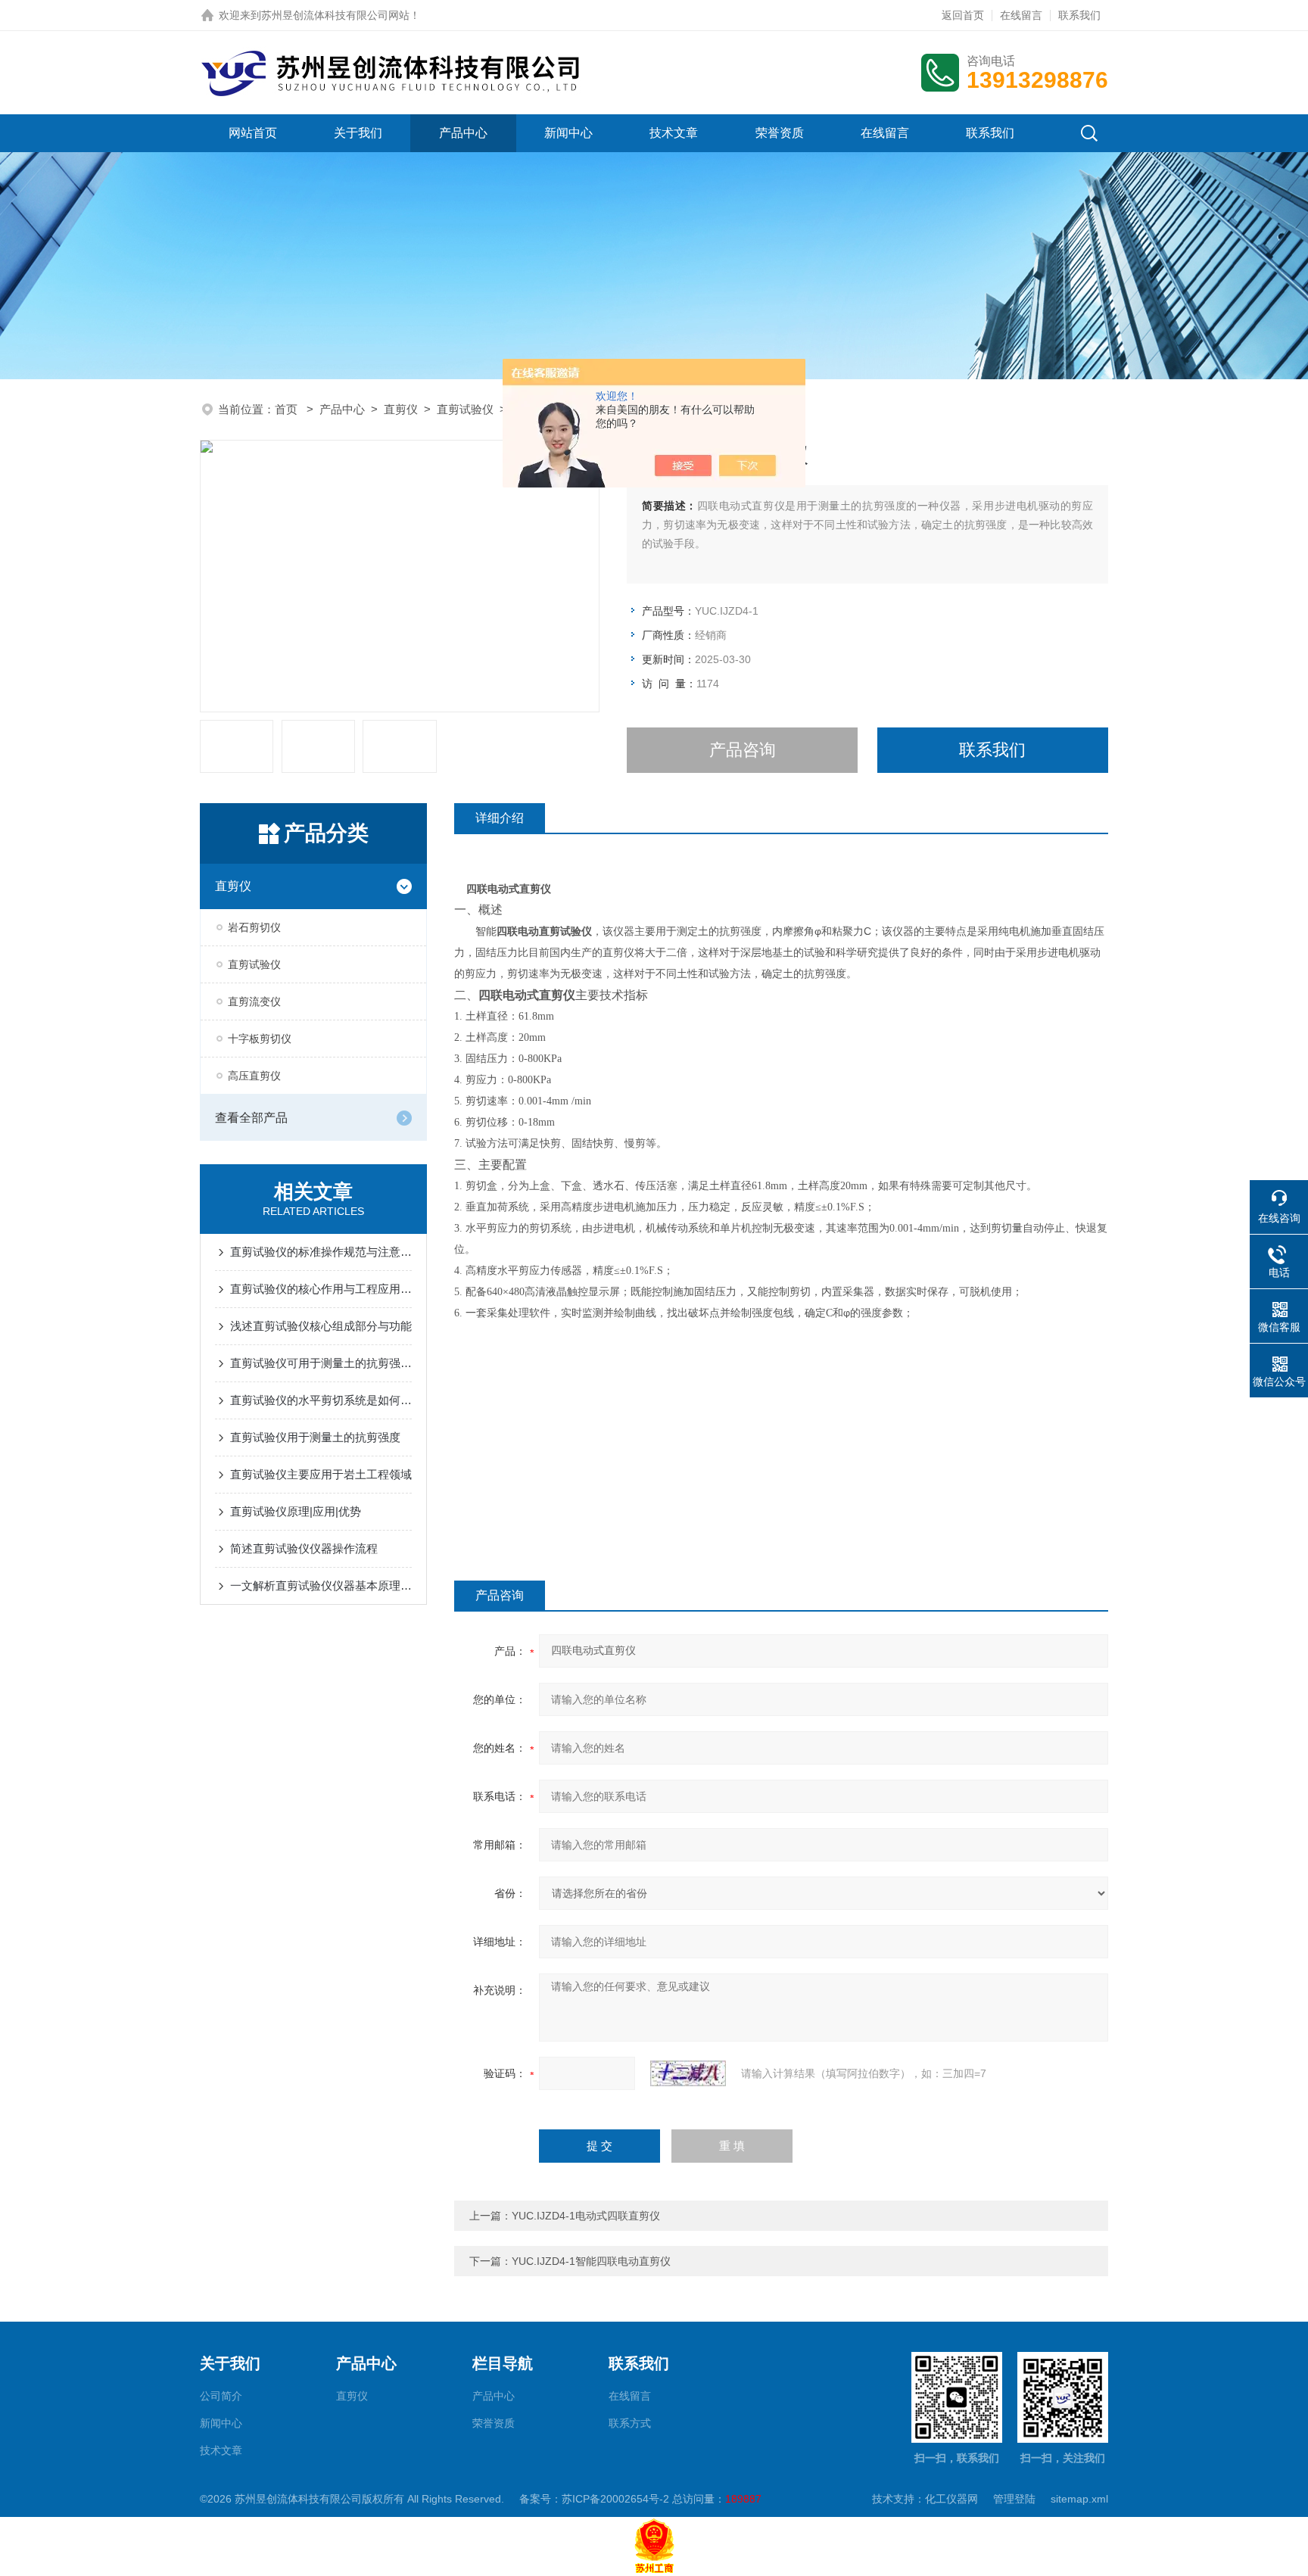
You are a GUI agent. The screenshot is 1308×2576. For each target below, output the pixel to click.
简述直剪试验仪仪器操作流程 (304, 1548)
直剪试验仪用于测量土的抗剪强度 (315, 1437)
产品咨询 (743, 750)
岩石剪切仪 (254, 927)
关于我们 (358, 133)
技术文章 (674, 133)
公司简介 (221, 2396)
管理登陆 (1014, 2499)
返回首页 (963, 15)
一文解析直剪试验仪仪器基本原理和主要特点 (321, 1585)
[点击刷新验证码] (688, 2073)
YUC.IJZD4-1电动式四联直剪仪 (586, 2216)
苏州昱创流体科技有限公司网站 (335, 15)
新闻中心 (568, 133)
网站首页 (253, 133)
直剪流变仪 (254, 1001)
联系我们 (1079, 15)
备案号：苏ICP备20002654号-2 (594, 2499)
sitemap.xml (1079, 2499)
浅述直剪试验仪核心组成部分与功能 (321, 1326)
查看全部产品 (251, 1118)
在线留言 (1021, 15)
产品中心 (463, 133)
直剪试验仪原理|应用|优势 (296, 1511)
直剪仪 (401, 409)
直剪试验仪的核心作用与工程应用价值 (321, 1289)
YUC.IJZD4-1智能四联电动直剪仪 (591, 2261)
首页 (288, 409)
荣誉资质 (780, 133)
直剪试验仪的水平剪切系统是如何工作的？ (321, 1400)
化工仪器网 (951, 2499)
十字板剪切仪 (260, 1039)
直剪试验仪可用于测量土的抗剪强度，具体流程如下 (321, 1363)
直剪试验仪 (465, 409)
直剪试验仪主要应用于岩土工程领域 (321, 1474)
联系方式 (630, 2423)
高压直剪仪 (254, 1076)
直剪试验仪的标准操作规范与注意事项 (321, 1252)
